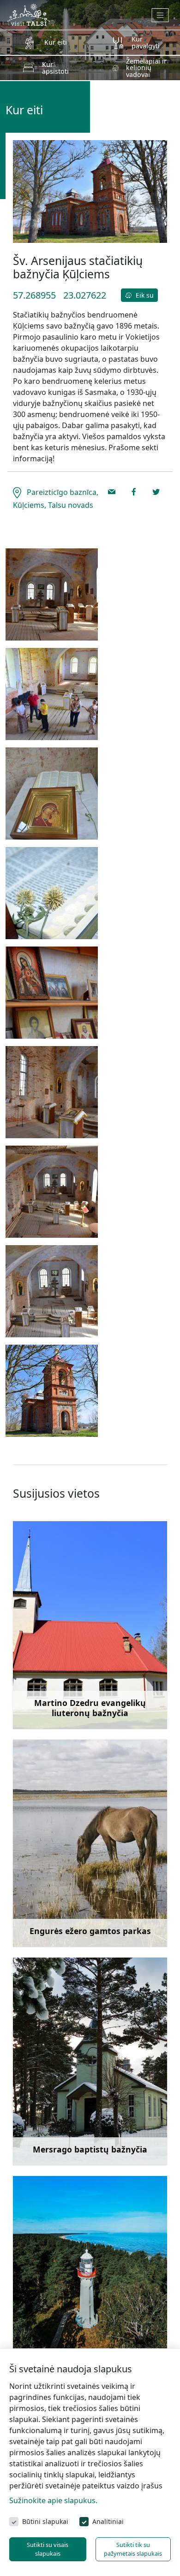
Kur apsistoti (55, 68)
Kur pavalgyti (146, 42)
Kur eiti (56, 42)
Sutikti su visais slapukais (48, 2549)
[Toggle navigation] (160, 15)
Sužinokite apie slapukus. (53, 2500)
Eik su (144, 295)
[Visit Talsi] (29, 14)
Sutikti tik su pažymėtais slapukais (133, 2549)
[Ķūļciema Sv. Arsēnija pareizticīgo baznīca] (52, 694)
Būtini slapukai (45, 2521)
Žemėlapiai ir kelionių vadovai (146, 68)
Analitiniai (108, 2521)
